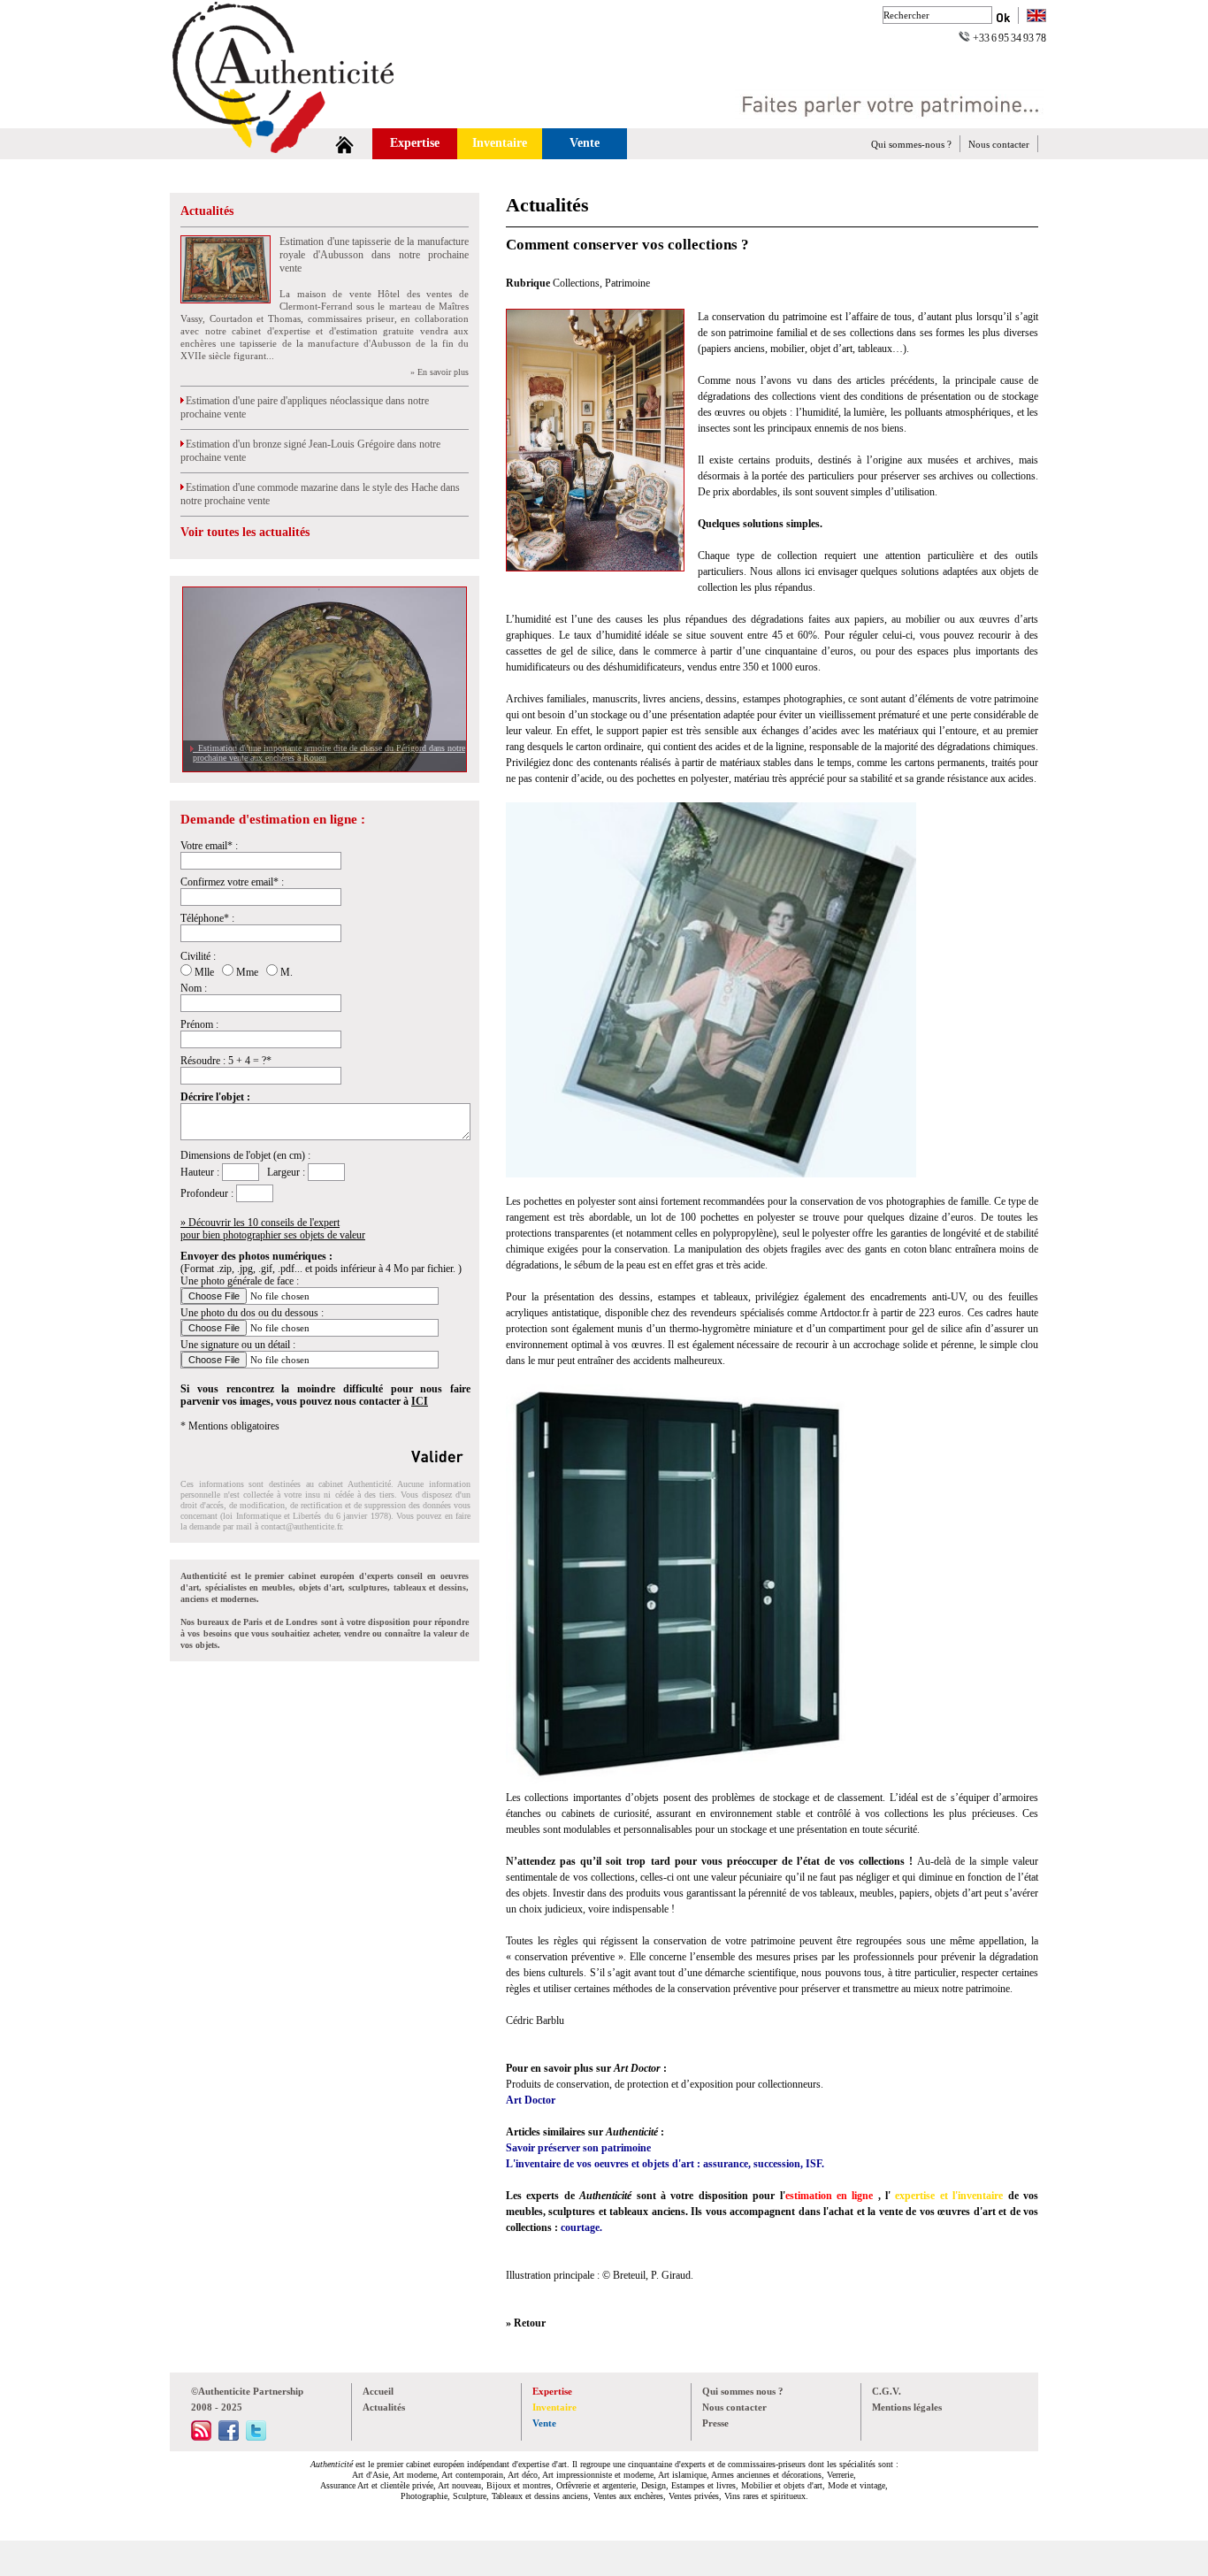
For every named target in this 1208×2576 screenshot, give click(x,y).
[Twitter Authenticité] (256, 2437)
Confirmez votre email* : (232, 882)
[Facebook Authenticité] (229, 2437)
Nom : (194, 988)
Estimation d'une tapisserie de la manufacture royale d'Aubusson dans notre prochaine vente (374, 255)
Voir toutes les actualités (245, 532)
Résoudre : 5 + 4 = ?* (226, 1061)
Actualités (207, 211)
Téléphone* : (207, 918)
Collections (576, 283)
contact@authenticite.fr (301, 1526)
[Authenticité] (303, 123)
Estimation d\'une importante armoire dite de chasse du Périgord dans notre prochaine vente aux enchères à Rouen (329, 753)
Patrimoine (627, 283)
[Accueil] (344, 144)
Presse (715, 2423)
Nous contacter (999, 144)
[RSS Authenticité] (201, 2437)
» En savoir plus (440, 372)
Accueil (378, 2391)
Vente (585, 143)
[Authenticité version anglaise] (1036, 17)
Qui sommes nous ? (743, 2391)
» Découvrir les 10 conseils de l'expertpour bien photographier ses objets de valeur (273, 1229)
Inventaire (500, 143)
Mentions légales (907, 2407)
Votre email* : (209, 846)
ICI (420, 1401)
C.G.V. (887, 2391)
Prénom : (199, 1024)
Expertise (415, 143)
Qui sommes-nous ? (911, 144)
